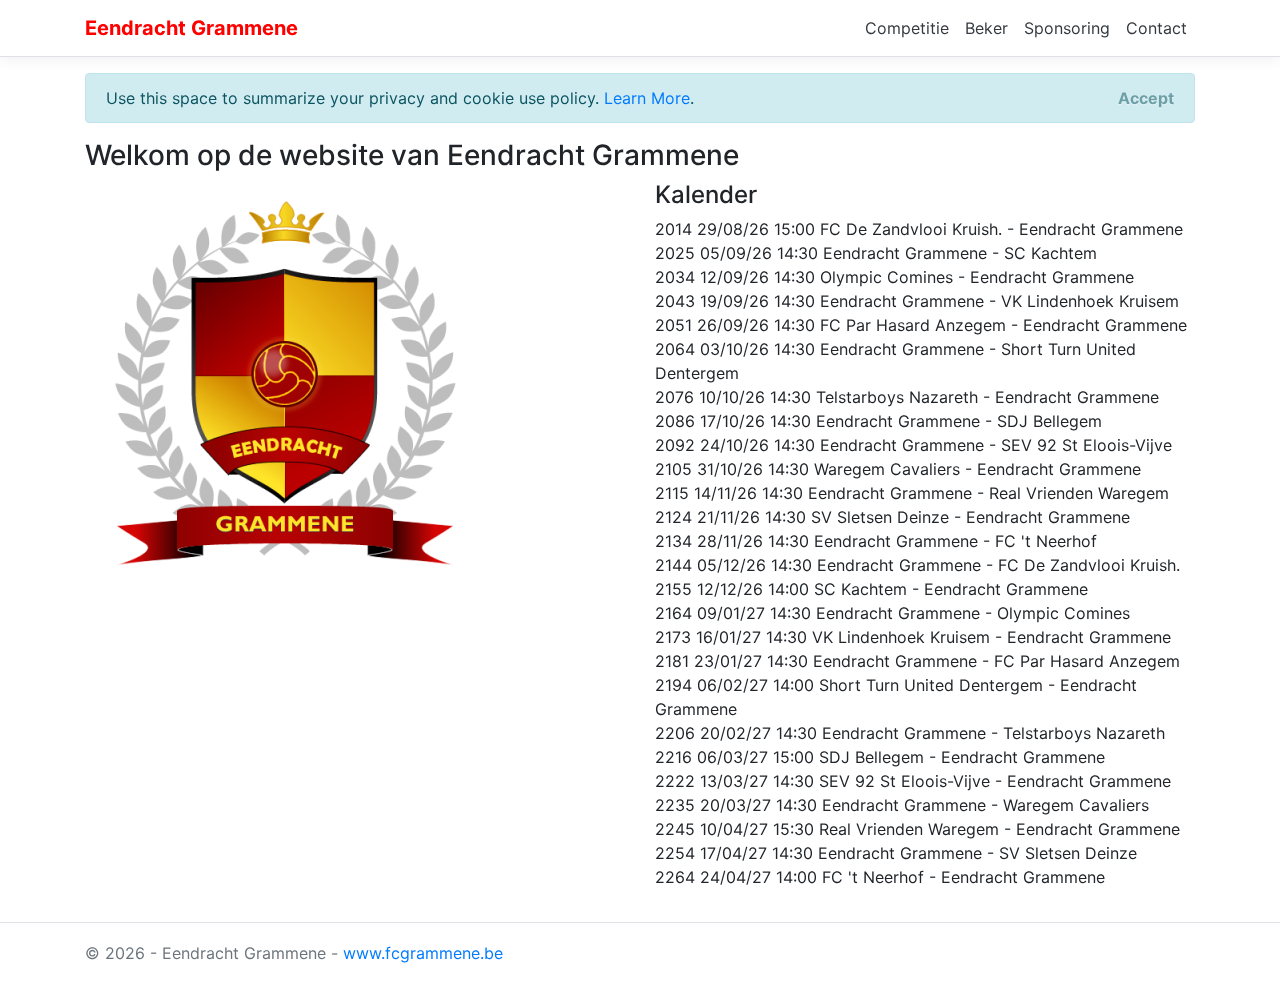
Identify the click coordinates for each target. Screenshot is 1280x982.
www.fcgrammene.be (423, 953)
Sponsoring (1067, 28)
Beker (986, 28)
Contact (1156, 28)
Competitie (907, 28)
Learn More (647, 98)
